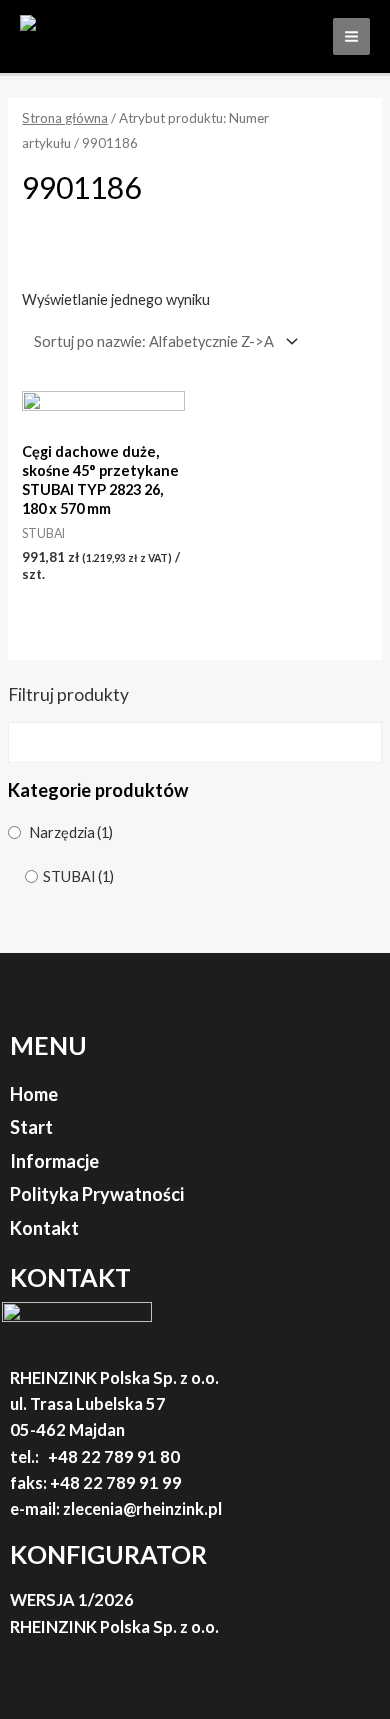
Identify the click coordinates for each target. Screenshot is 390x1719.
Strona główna (65, 118)
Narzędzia (71, 832)
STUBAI (78, 876)
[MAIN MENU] (351, 36)
